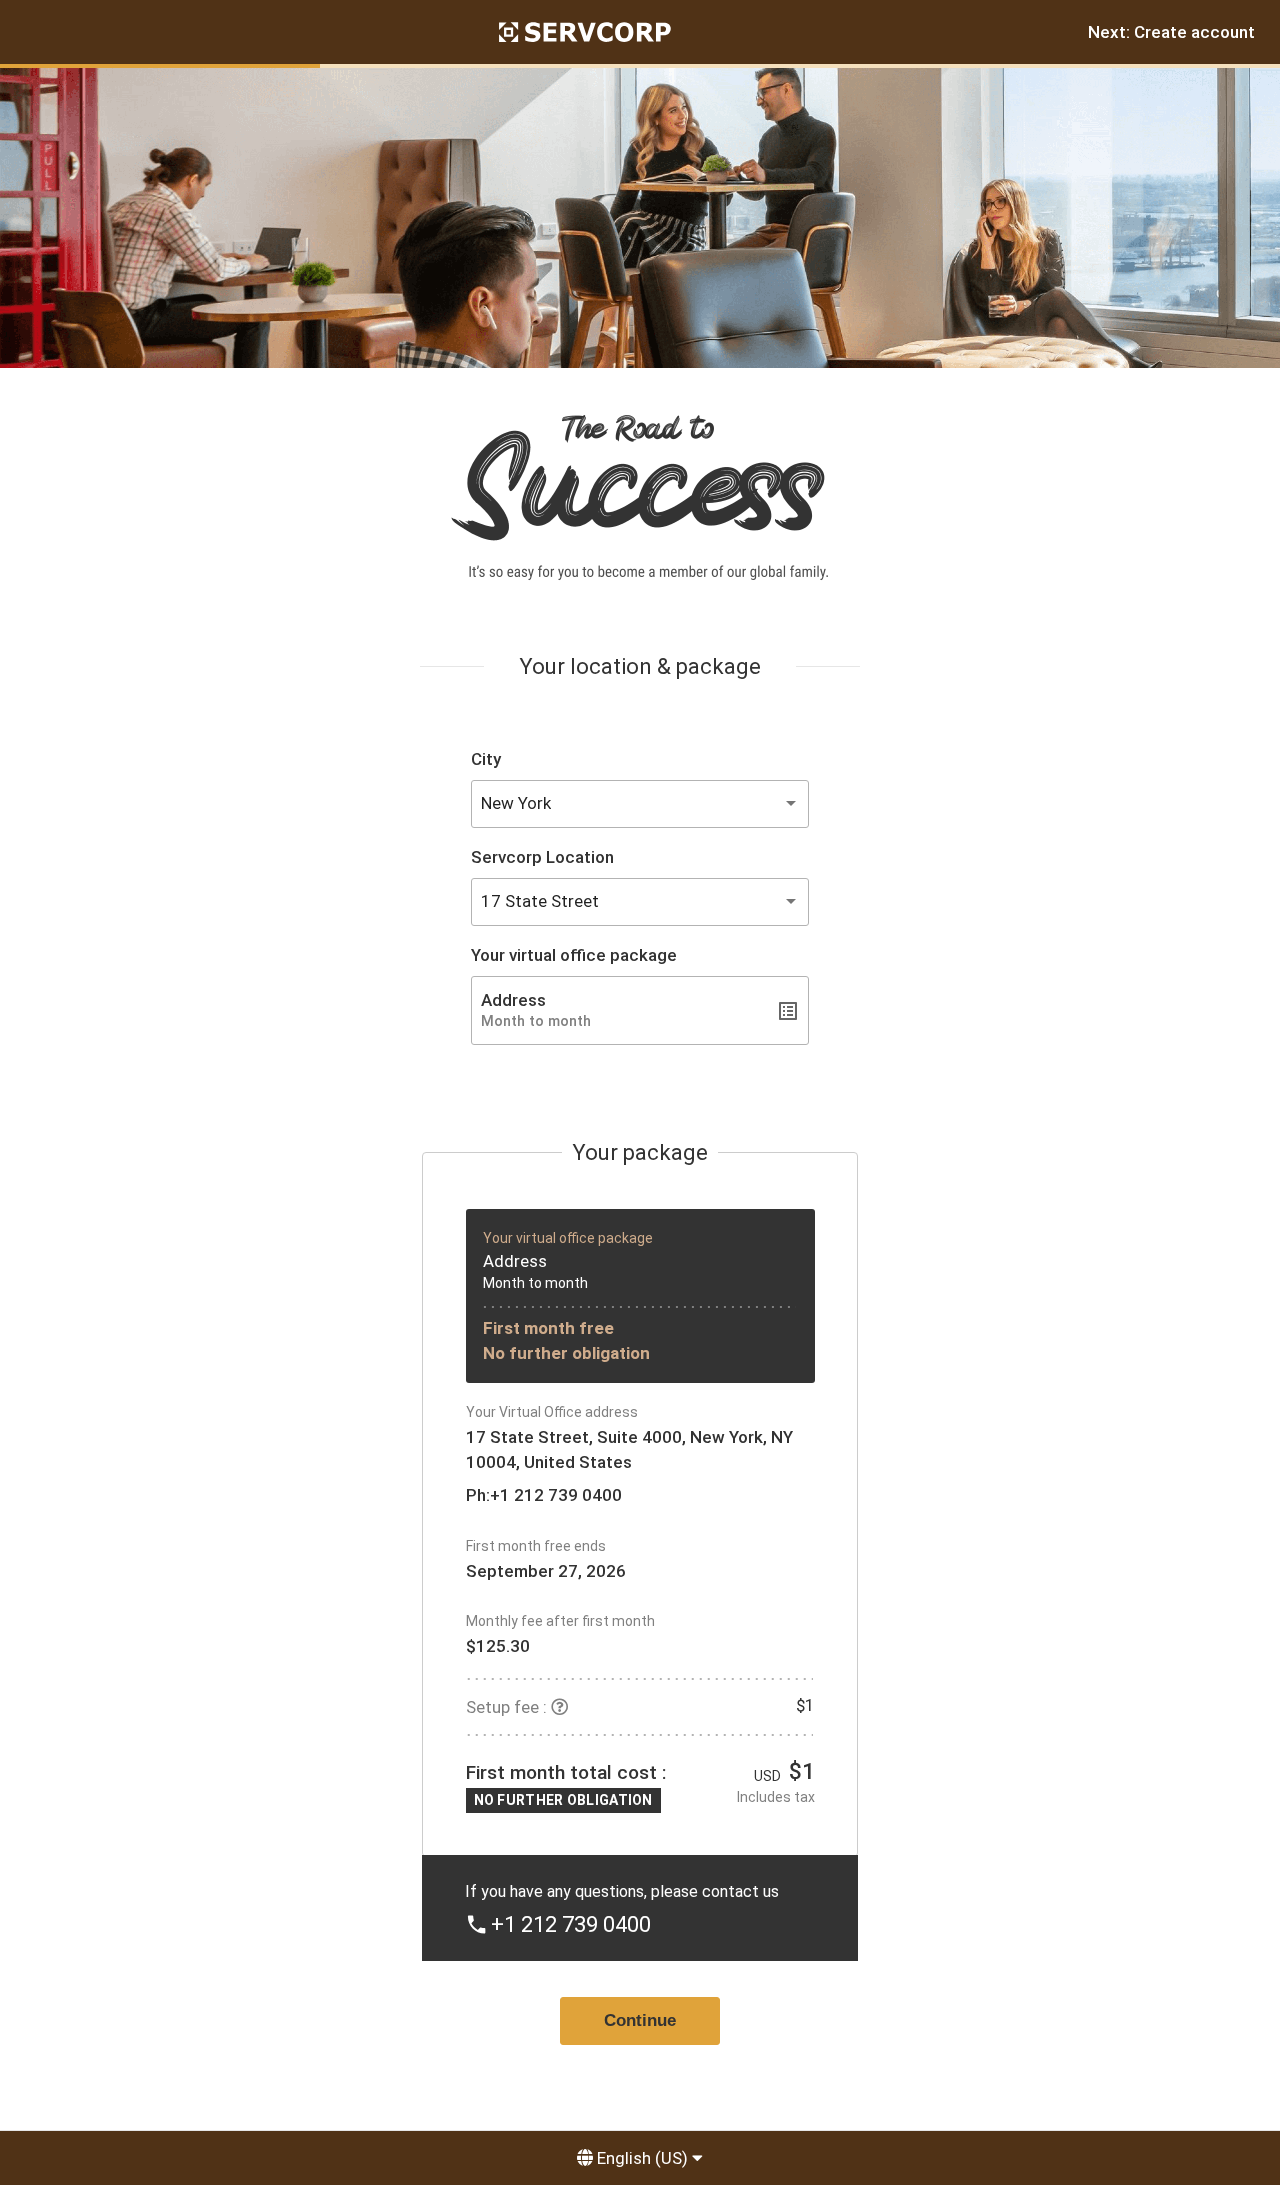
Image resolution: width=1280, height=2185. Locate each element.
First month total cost (561, 1772)
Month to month (535, 1283)
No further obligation (566, 1353)
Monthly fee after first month (560, 1621)
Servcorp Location (542, 857)
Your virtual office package (574, 955)
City (486, 759)
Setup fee (502, 1707)
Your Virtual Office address (552, 1412)
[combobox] (640, 804)
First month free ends (536, 1546)
